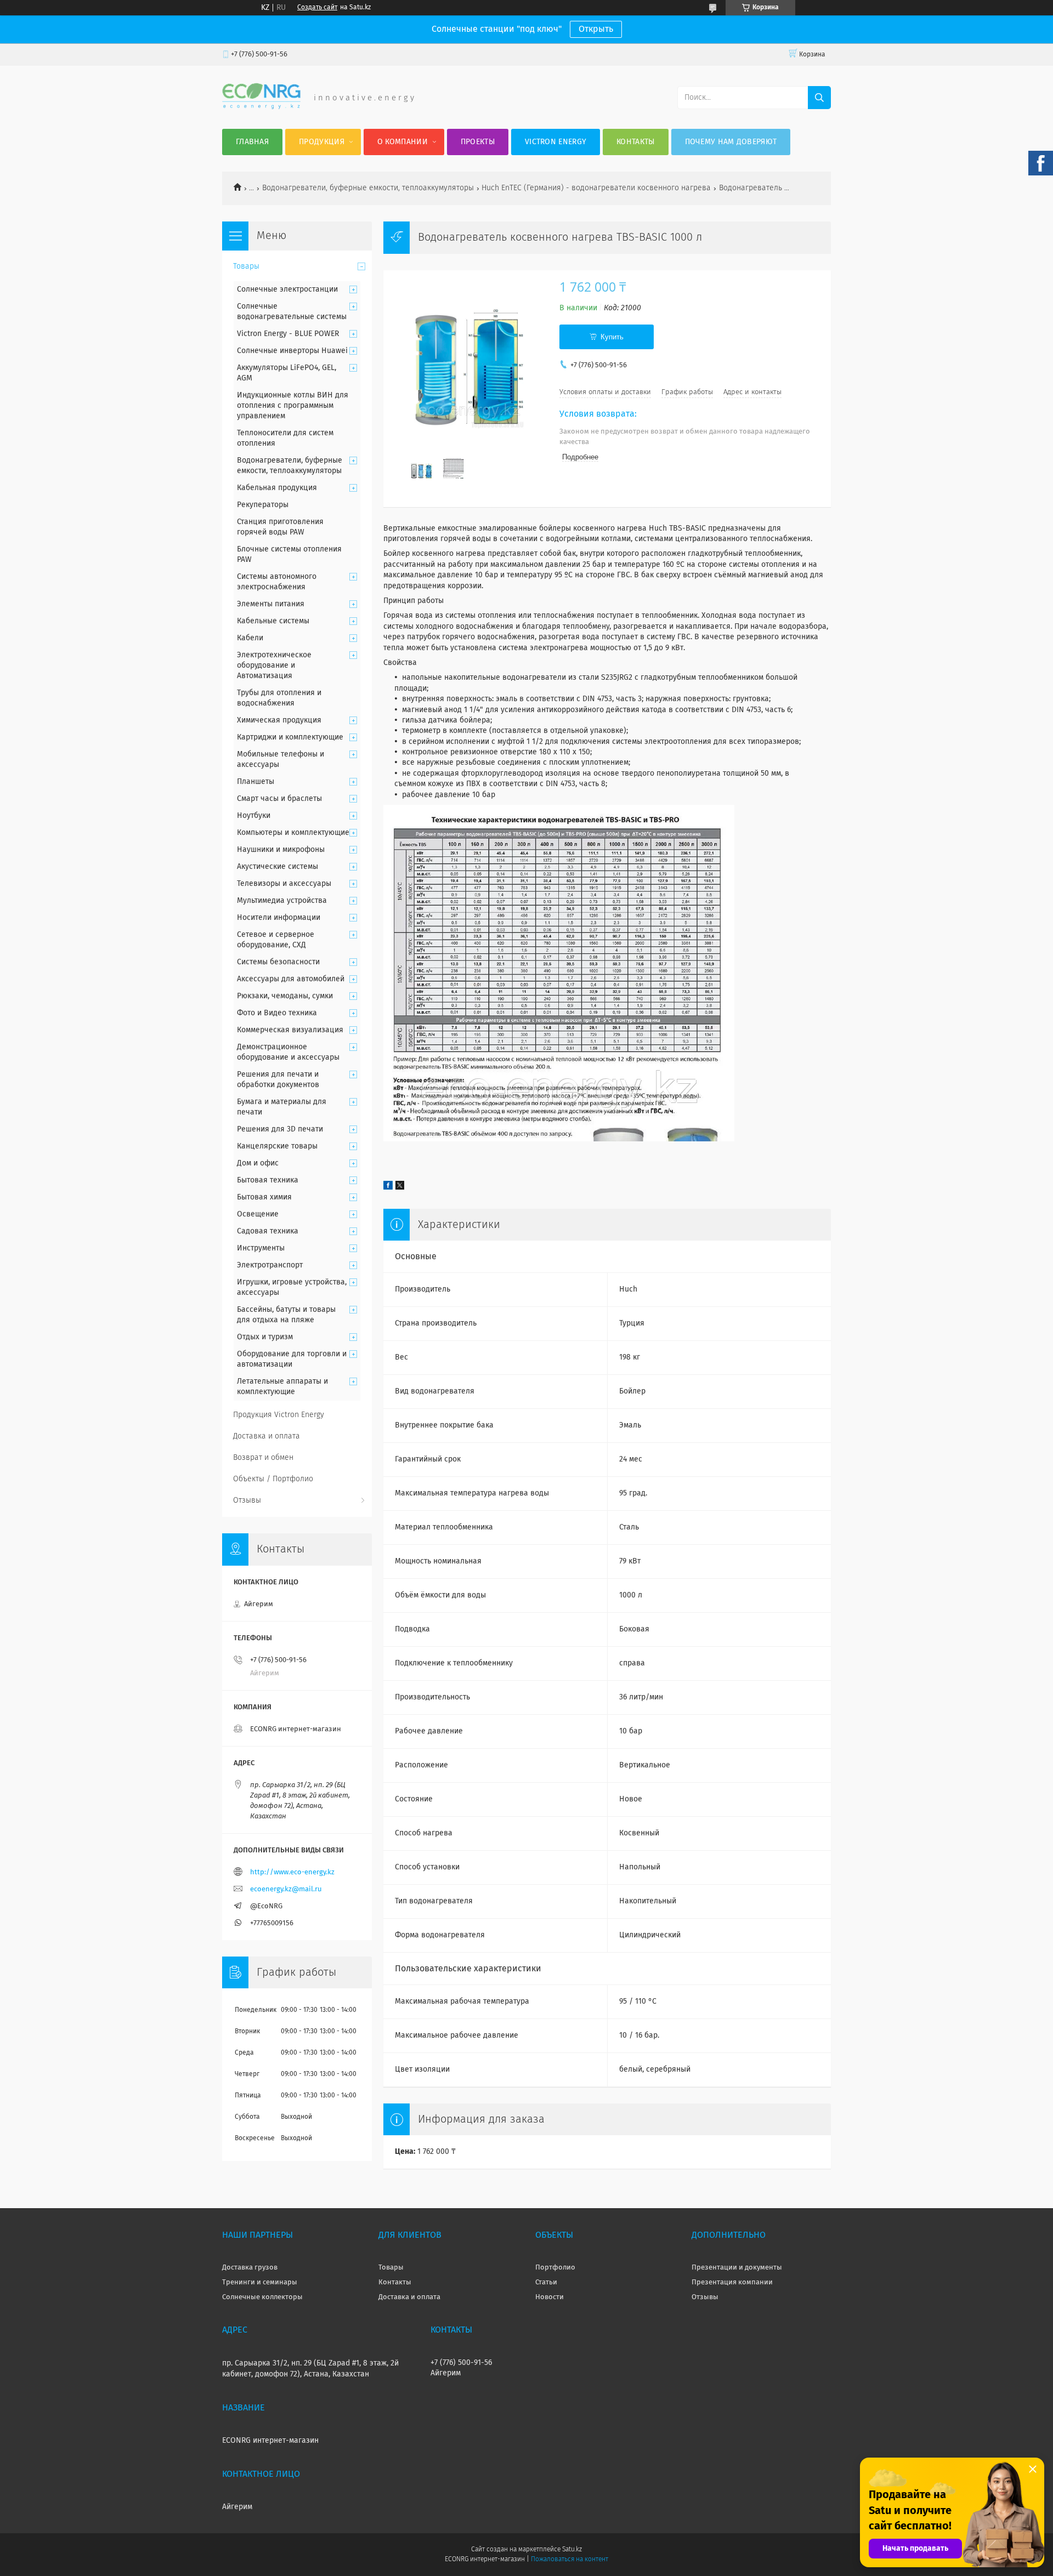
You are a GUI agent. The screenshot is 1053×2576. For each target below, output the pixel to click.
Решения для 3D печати (280, 1129)
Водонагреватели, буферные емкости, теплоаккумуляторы (368, 188)
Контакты (635, 142)
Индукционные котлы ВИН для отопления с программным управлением (293, 406)
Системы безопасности (278, 962)
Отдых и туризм (265, 1337)
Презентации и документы (737, 2268)
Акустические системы (278, 867)
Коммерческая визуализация (290, 1030)
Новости (550, 2297)
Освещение (258, 1214)
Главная (252, 142)
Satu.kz (572, 2550)
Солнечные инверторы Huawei (292, 351)
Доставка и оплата (267, 1436)
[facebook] (388, 1187)
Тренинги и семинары (260, 2282)
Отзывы (247, 1500)
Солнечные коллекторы (262, 2297)
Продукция (322, 142)
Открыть (596, 29)
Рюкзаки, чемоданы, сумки (285, 996)
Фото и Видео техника (277, 1013)
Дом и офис (258, 1163)
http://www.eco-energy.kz (292, 1872)
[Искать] (819, 98)
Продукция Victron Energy (279, 1415)
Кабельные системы (273, 621)
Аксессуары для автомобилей (291, 979)
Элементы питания (271, 604)
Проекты (478, 142)
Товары (246, 266)
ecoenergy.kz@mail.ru (286, 1889)
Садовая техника (268, 1231)
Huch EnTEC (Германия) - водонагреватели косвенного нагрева (596, 188)
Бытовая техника (268, 1180)
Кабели (250, 638)
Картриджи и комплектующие (290, 737)
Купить (612, 337)
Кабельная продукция (277, 488)
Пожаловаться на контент (570, 2560)
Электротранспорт (270, 1265)
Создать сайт (317, 8)
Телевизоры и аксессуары (284, 884)
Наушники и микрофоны (281, 850)
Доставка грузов (250, 2268)
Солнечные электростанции (287, 289)
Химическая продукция (279, 720)
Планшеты (256, 782)
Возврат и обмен (263, 1458)
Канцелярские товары (277, 1146)
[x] (400, 1187)
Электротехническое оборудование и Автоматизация (274, 666)
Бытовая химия (264, 1197)
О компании (403, 142)
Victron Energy (556, 142)
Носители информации (279, 918)
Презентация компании (732, 2282)
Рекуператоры (263, 505)
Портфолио (555, 2268)
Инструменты (261, 1248)
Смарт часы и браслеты (279, 799)
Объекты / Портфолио (273, 1479)
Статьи (546, 2282)
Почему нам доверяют (731, 142)
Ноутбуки (254, 816)
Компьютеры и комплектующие (293, 833)
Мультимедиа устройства (282, 901)
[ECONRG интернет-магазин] (261, 107)
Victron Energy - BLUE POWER (288, 334)
